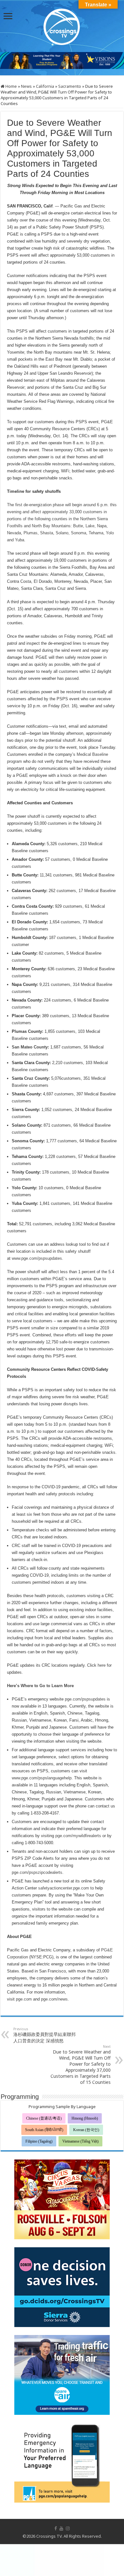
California (45, 86)
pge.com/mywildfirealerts (78, 1836)
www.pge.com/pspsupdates (37, 1258)
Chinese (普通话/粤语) (44, 2118)
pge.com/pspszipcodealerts (37, 1872)
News (26, 86)
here (102, 1665)
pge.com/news (54, 1999)
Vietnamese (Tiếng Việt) (80, 2141)
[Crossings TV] (62, 25)
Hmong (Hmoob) (85, 2118)
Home (11, 86)
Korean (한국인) (86, 2130)
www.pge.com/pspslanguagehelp (42, 1778)
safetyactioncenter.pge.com (64, 1888)
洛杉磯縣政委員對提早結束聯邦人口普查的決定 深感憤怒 (45, 2035)
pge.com (24, 1999)
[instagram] (68, 2528)
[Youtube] (61, 2528)
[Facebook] (56, 2528)
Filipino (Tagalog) (39, 2141)
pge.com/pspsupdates (85, 1699)
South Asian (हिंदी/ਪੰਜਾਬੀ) (44, 2130)
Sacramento (70, 86)
